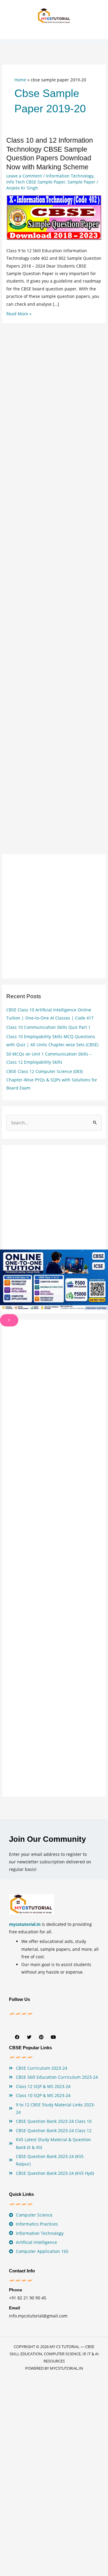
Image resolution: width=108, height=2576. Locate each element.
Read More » (19, 314)
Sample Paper (81, 182)
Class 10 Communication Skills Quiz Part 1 (48, 1027)
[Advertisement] (54, 570)
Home (20, 80)
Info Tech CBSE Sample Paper (36, 182)
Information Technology (70, 176)
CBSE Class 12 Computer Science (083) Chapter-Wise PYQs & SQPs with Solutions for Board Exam (52, 1080)
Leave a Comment (24, 176)
